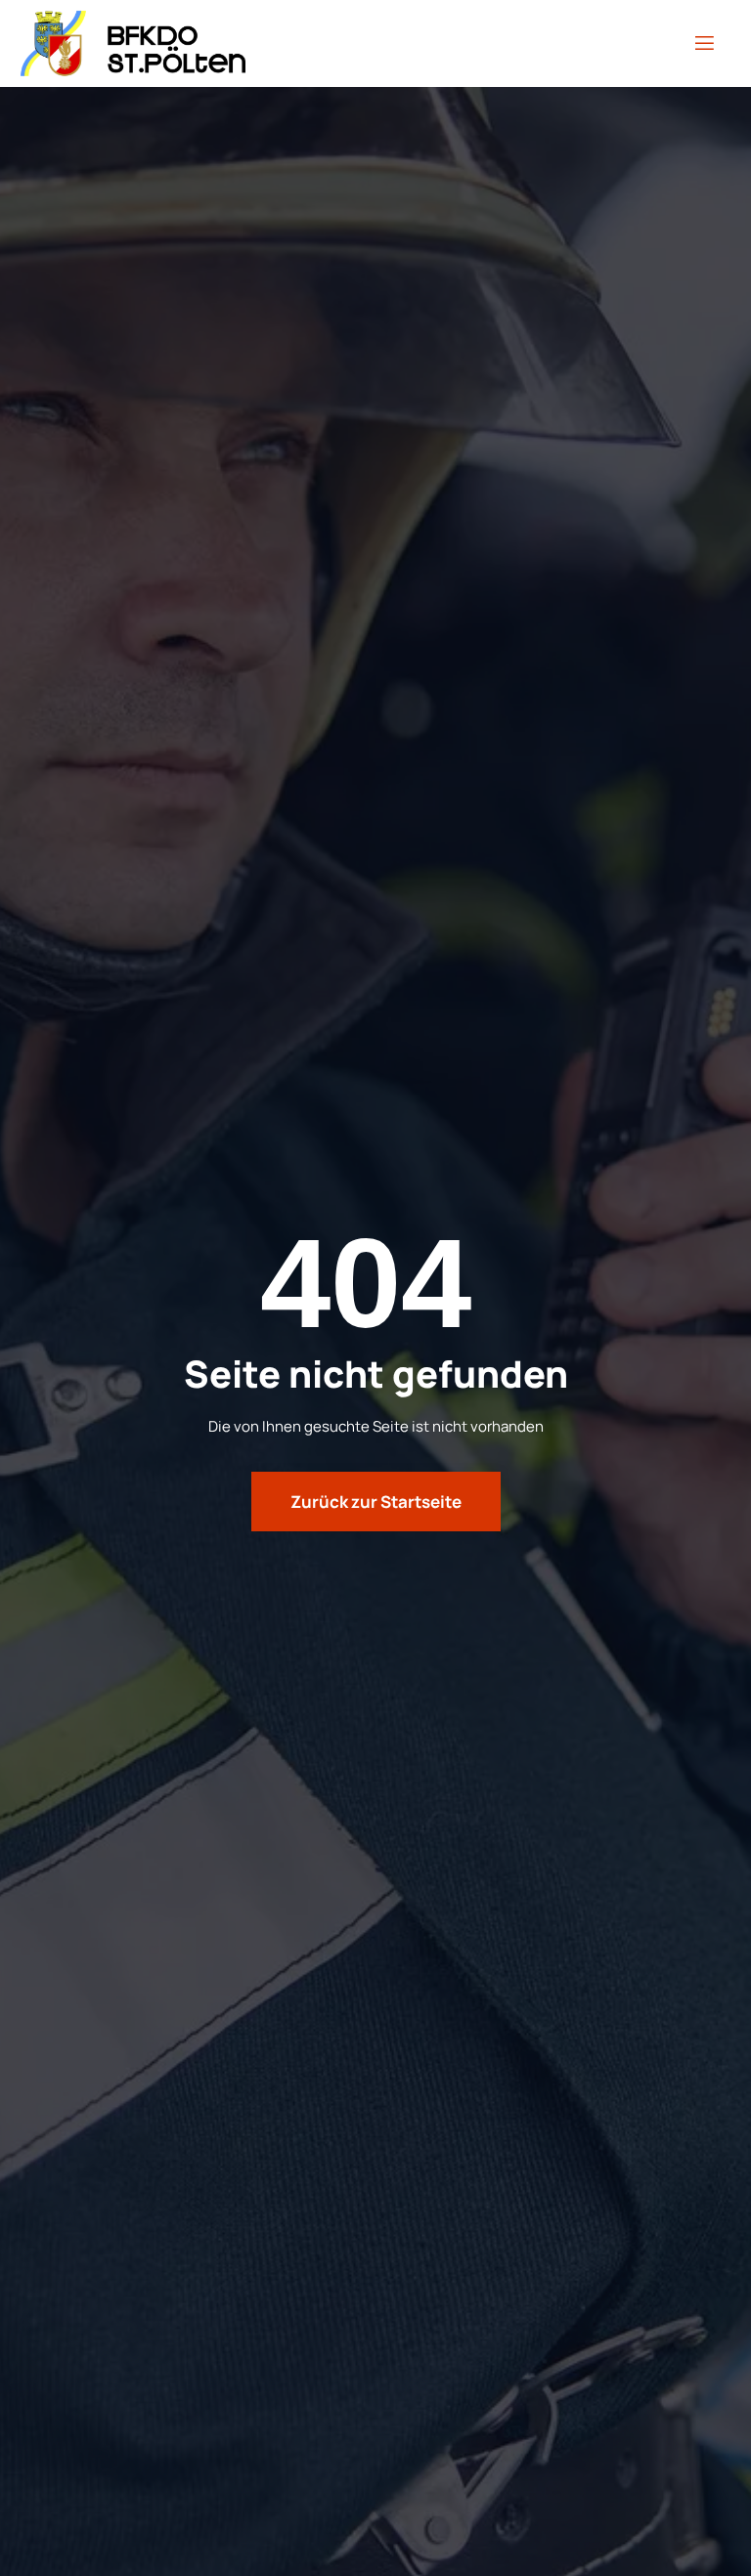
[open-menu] (705, 43)
